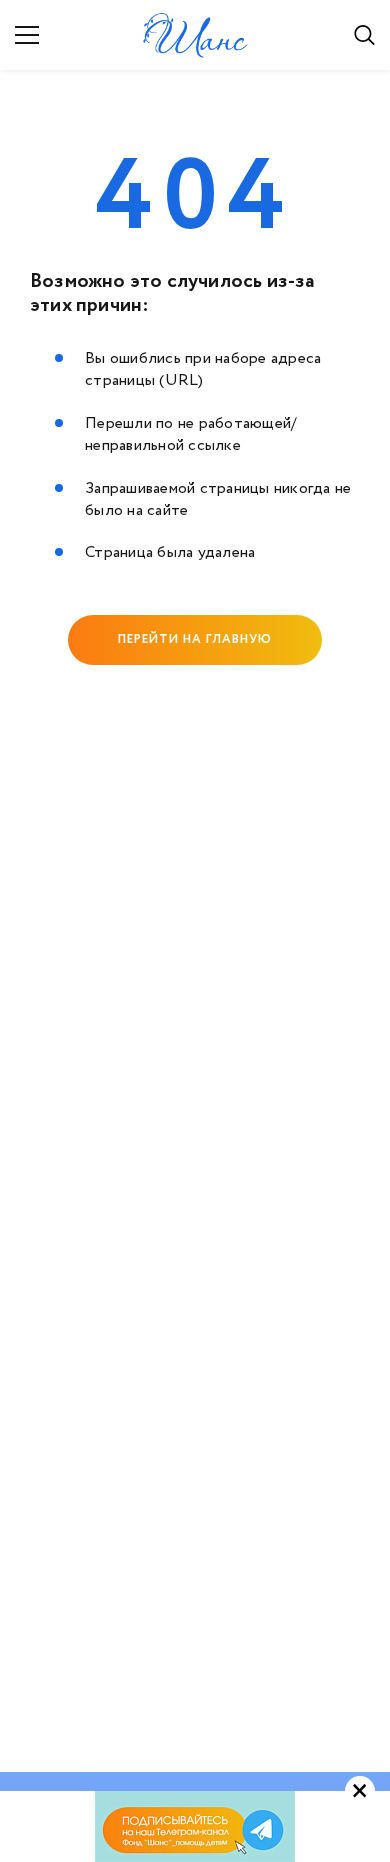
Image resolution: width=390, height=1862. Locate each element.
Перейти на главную (195, 639)
